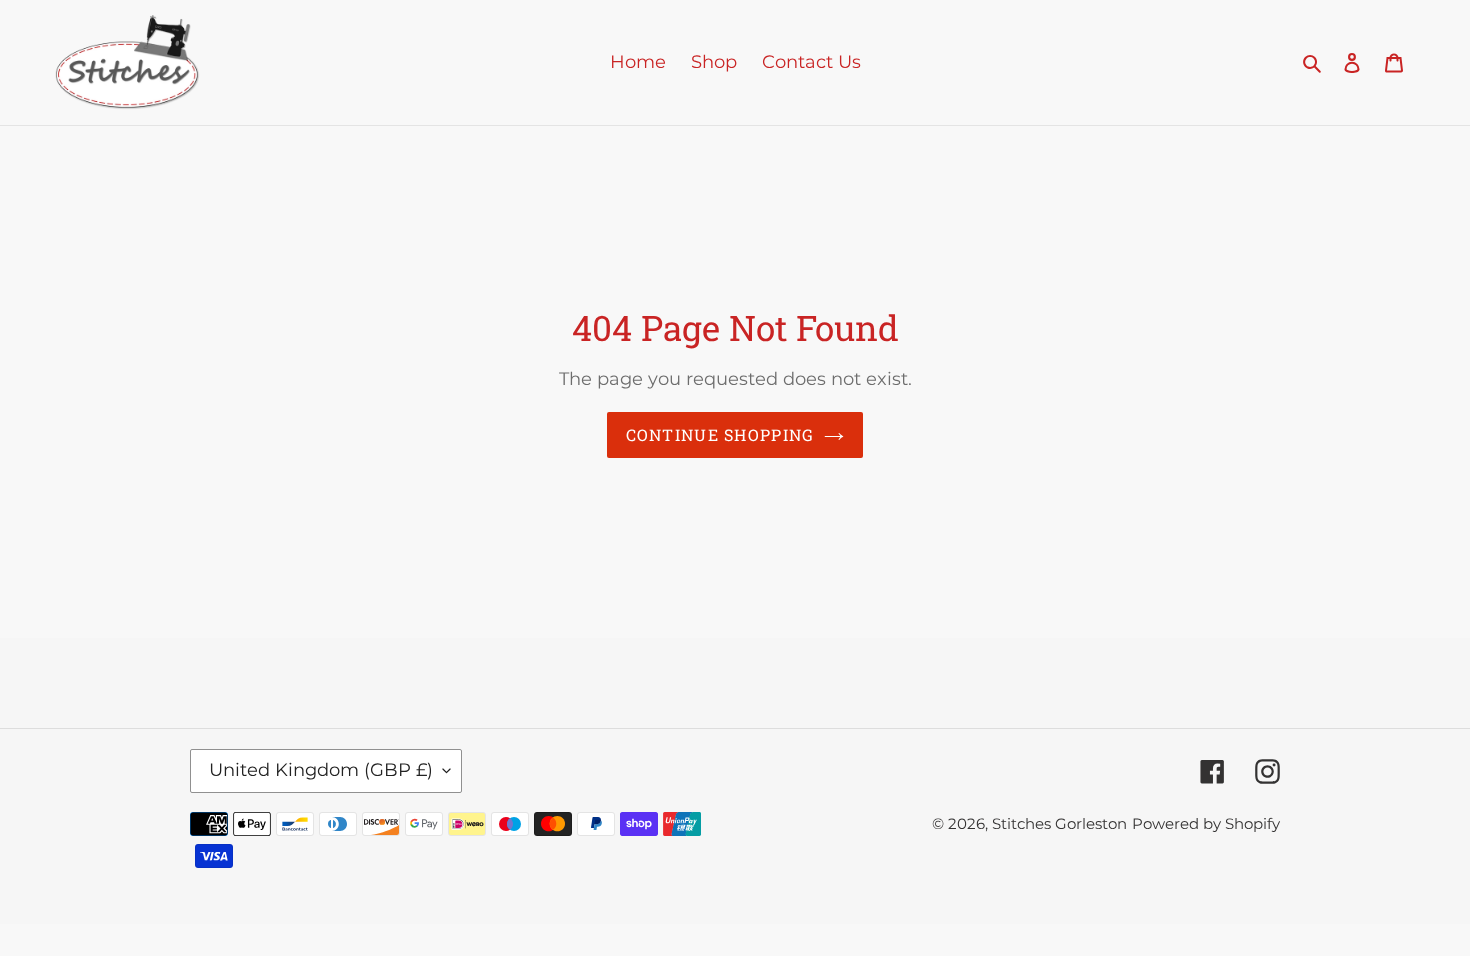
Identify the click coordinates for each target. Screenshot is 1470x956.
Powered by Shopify (1206, 823)
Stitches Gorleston (1059, 823)
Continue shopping (720, 434)
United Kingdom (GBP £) (321, 770)
